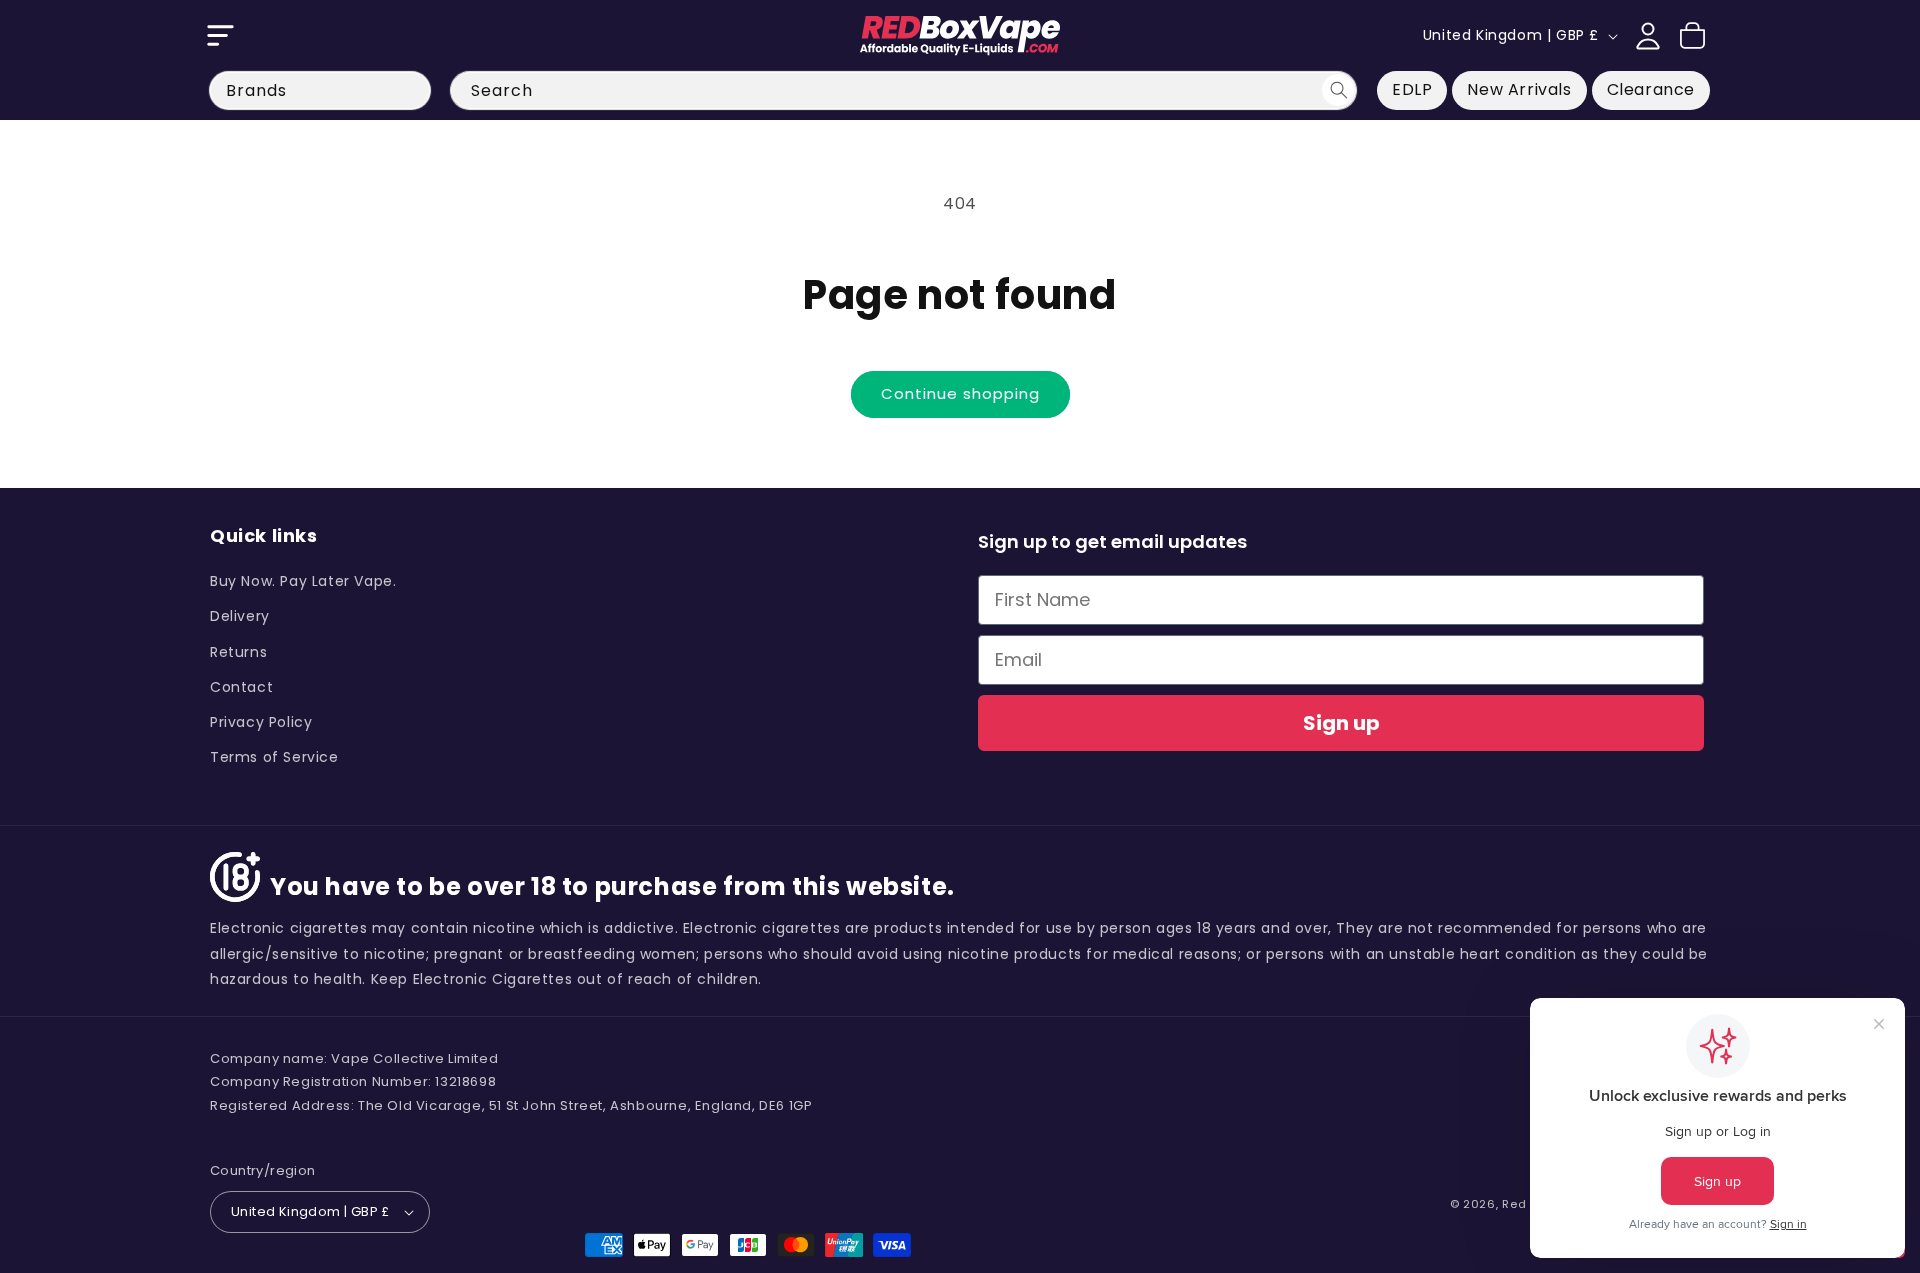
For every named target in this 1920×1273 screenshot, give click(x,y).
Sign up (1341, 723)
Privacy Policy (261, 722)
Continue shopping (960, 393)
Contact (241, 687)
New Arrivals (1519, 89)
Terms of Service (274, 757)
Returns (238, 652)
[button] (220, 36)
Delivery (240, 616)
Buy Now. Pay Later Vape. (303, 581)
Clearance (1651, 89)
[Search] (1338, 90)
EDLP (1412, 89)
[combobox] (903, 90)
